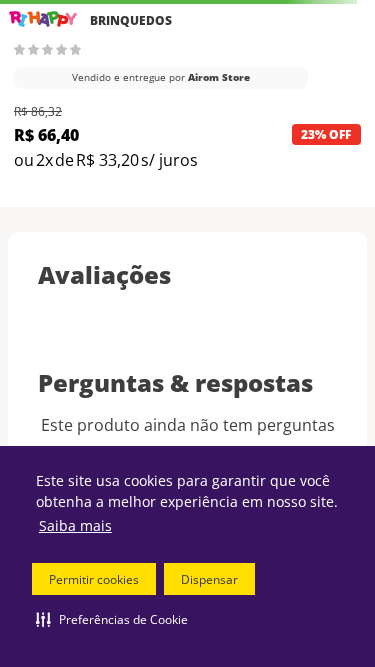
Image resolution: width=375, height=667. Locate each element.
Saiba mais (75, 525)
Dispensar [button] (209, 579)
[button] (112, 619)
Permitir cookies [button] (94, 579)
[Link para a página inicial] (43, 19)
